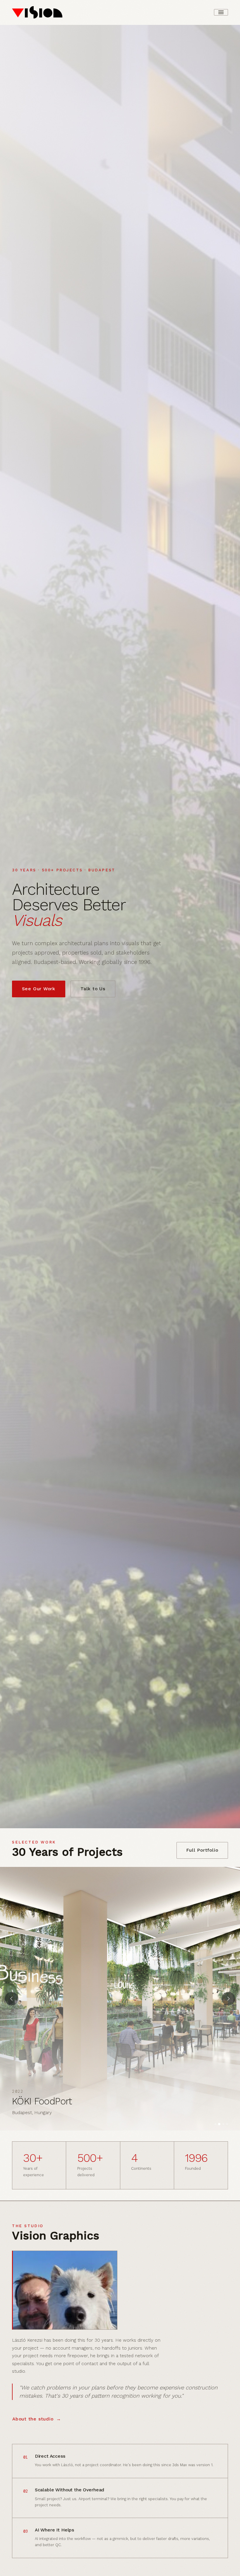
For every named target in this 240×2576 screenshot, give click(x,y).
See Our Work (39, 989)
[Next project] (228, 1999)
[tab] (215, 2124)
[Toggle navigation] (221, 12)
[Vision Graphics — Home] (37, 12)
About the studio (33, 2419)
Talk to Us (93, 989)
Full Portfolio (202, 1850)
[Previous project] (12, 1999)
